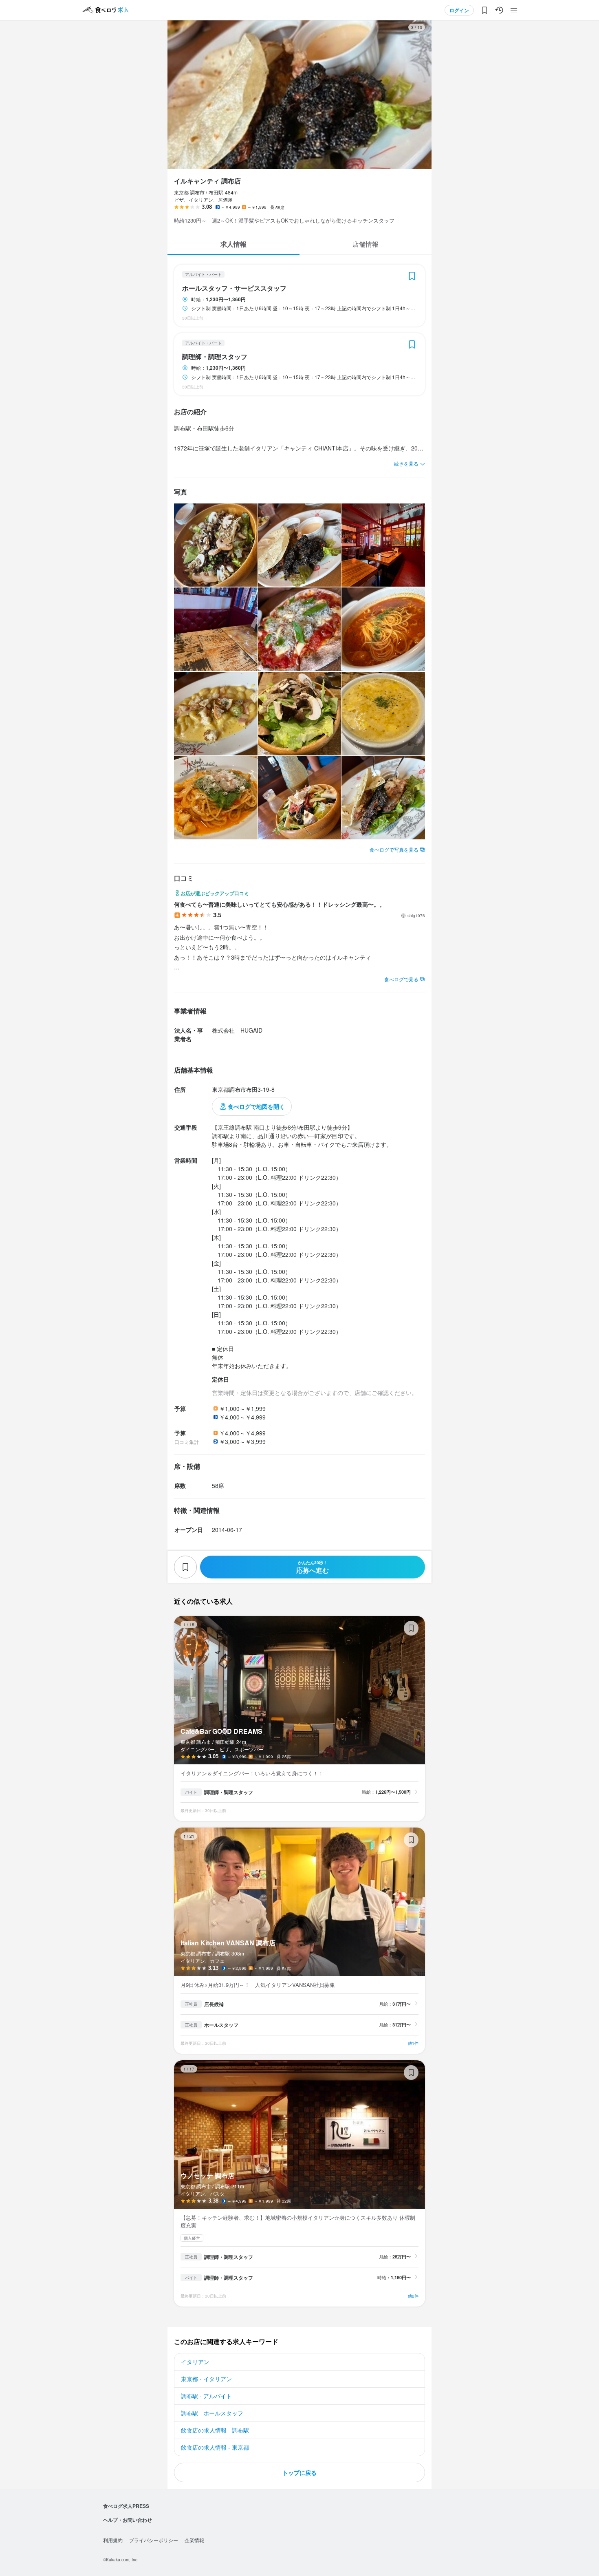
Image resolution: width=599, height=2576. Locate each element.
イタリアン (195, 2362)
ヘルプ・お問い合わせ (128, 2520)
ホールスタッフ (221, 2025)
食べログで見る (401, 979)
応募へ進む (313, 1567)
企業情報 (194, 2540)
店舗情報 (366, 244)
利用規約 (113, 2540)
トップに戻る (299, 2472)
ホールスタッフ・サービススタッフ (234, 288)
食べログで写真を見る (394, 849)
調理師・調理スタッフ (215, 357)
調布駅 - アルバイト (206, 2396)
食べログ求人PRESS (126, 2506)
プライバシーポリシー (154, 2540)
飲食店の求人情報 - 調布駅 (215, 2430)
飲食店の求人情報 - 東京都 (215, 2447)
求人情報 (233, 244)
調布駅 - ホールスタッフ (212, 2413)
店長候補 (214, 2004)
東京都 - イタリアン (206, 2379)
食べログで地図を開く (256, 1106)
